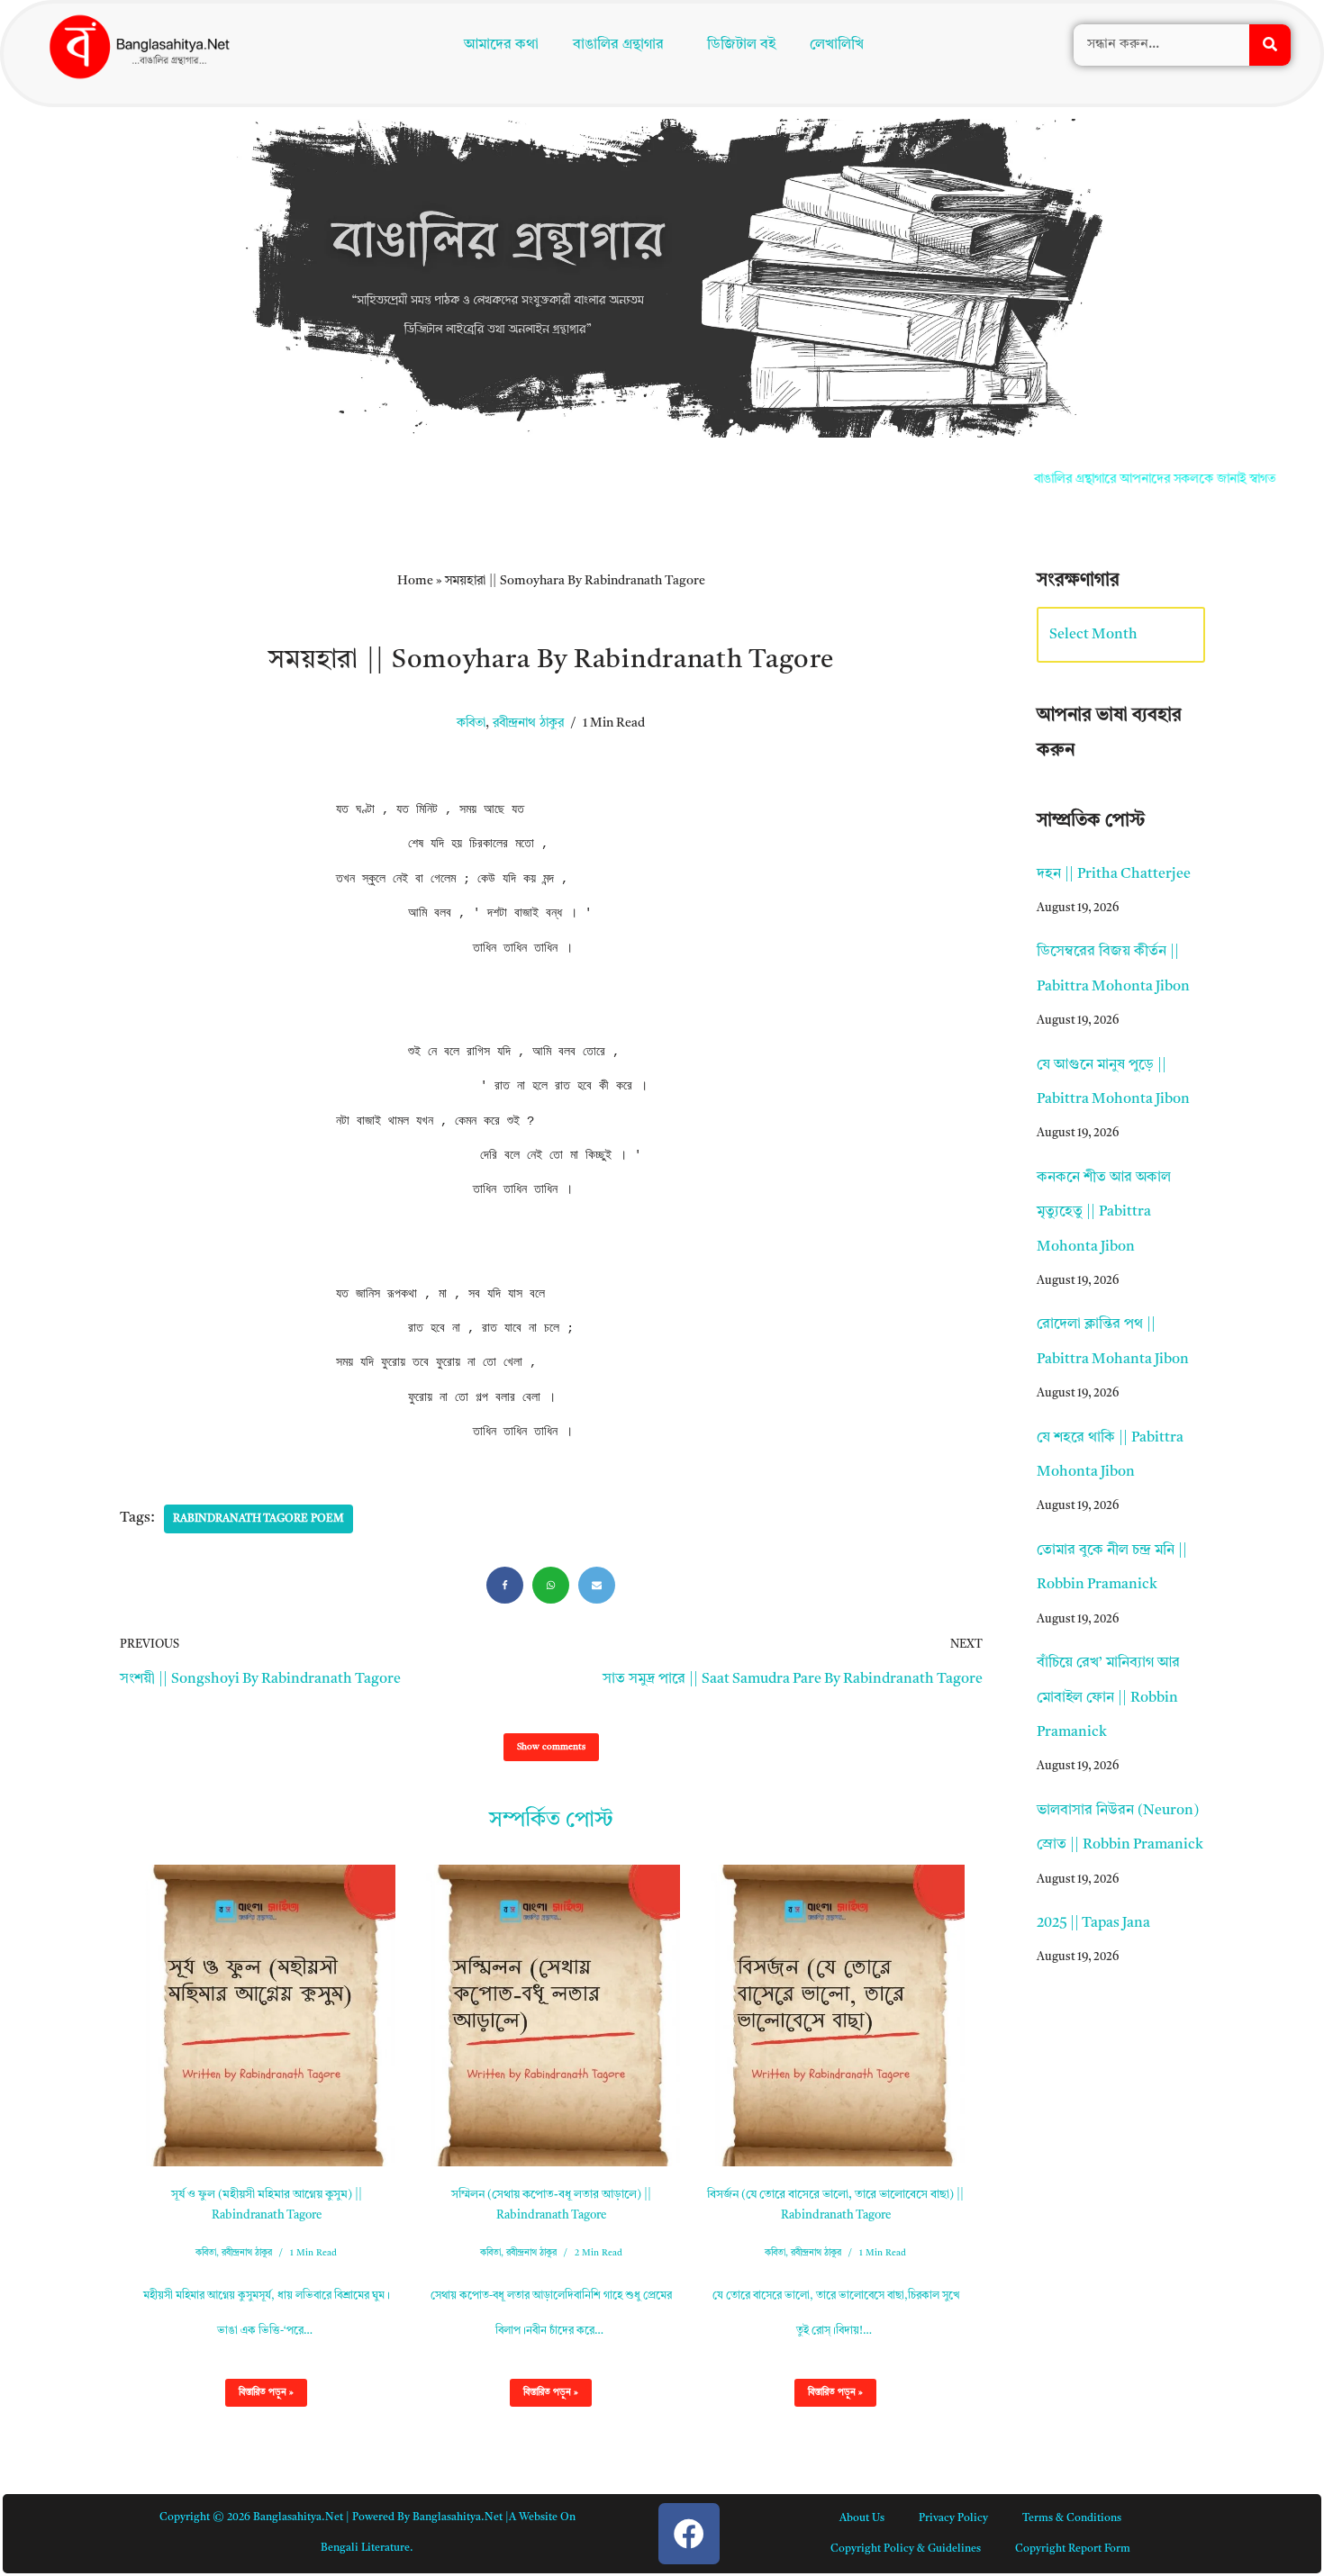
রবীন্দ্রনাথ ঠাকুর (528, 723)
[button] (623, 47)
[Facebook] (505, 1585)
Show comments (551, 1747)
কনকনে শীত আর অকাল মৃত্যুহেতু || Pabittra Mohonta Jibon (1104, 1212)
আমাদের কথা (498, 47)
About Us (862, 2518)
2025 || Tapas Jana (1093, 1923)
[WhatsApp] (551, 1585)
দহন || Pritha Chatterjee (1114, 874)
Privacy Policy (953, 2518)
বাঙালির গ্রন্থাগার (615, 47)
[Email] (597, 1585)
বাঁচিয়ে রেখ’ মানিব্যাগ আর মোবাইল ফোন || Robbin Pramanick (1108, 1698)
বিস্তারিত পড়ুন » (259, 2397)
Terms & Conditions (1072, 2518)
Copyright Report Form (1073, 2549)
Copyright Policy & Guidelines (906, 2549)
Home (415, 581)
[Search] (1270, 47)
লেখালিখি (841, 47)
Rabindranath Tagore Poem (258, 1519)
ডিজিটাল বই (746, 47)
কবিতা (471, 723)
